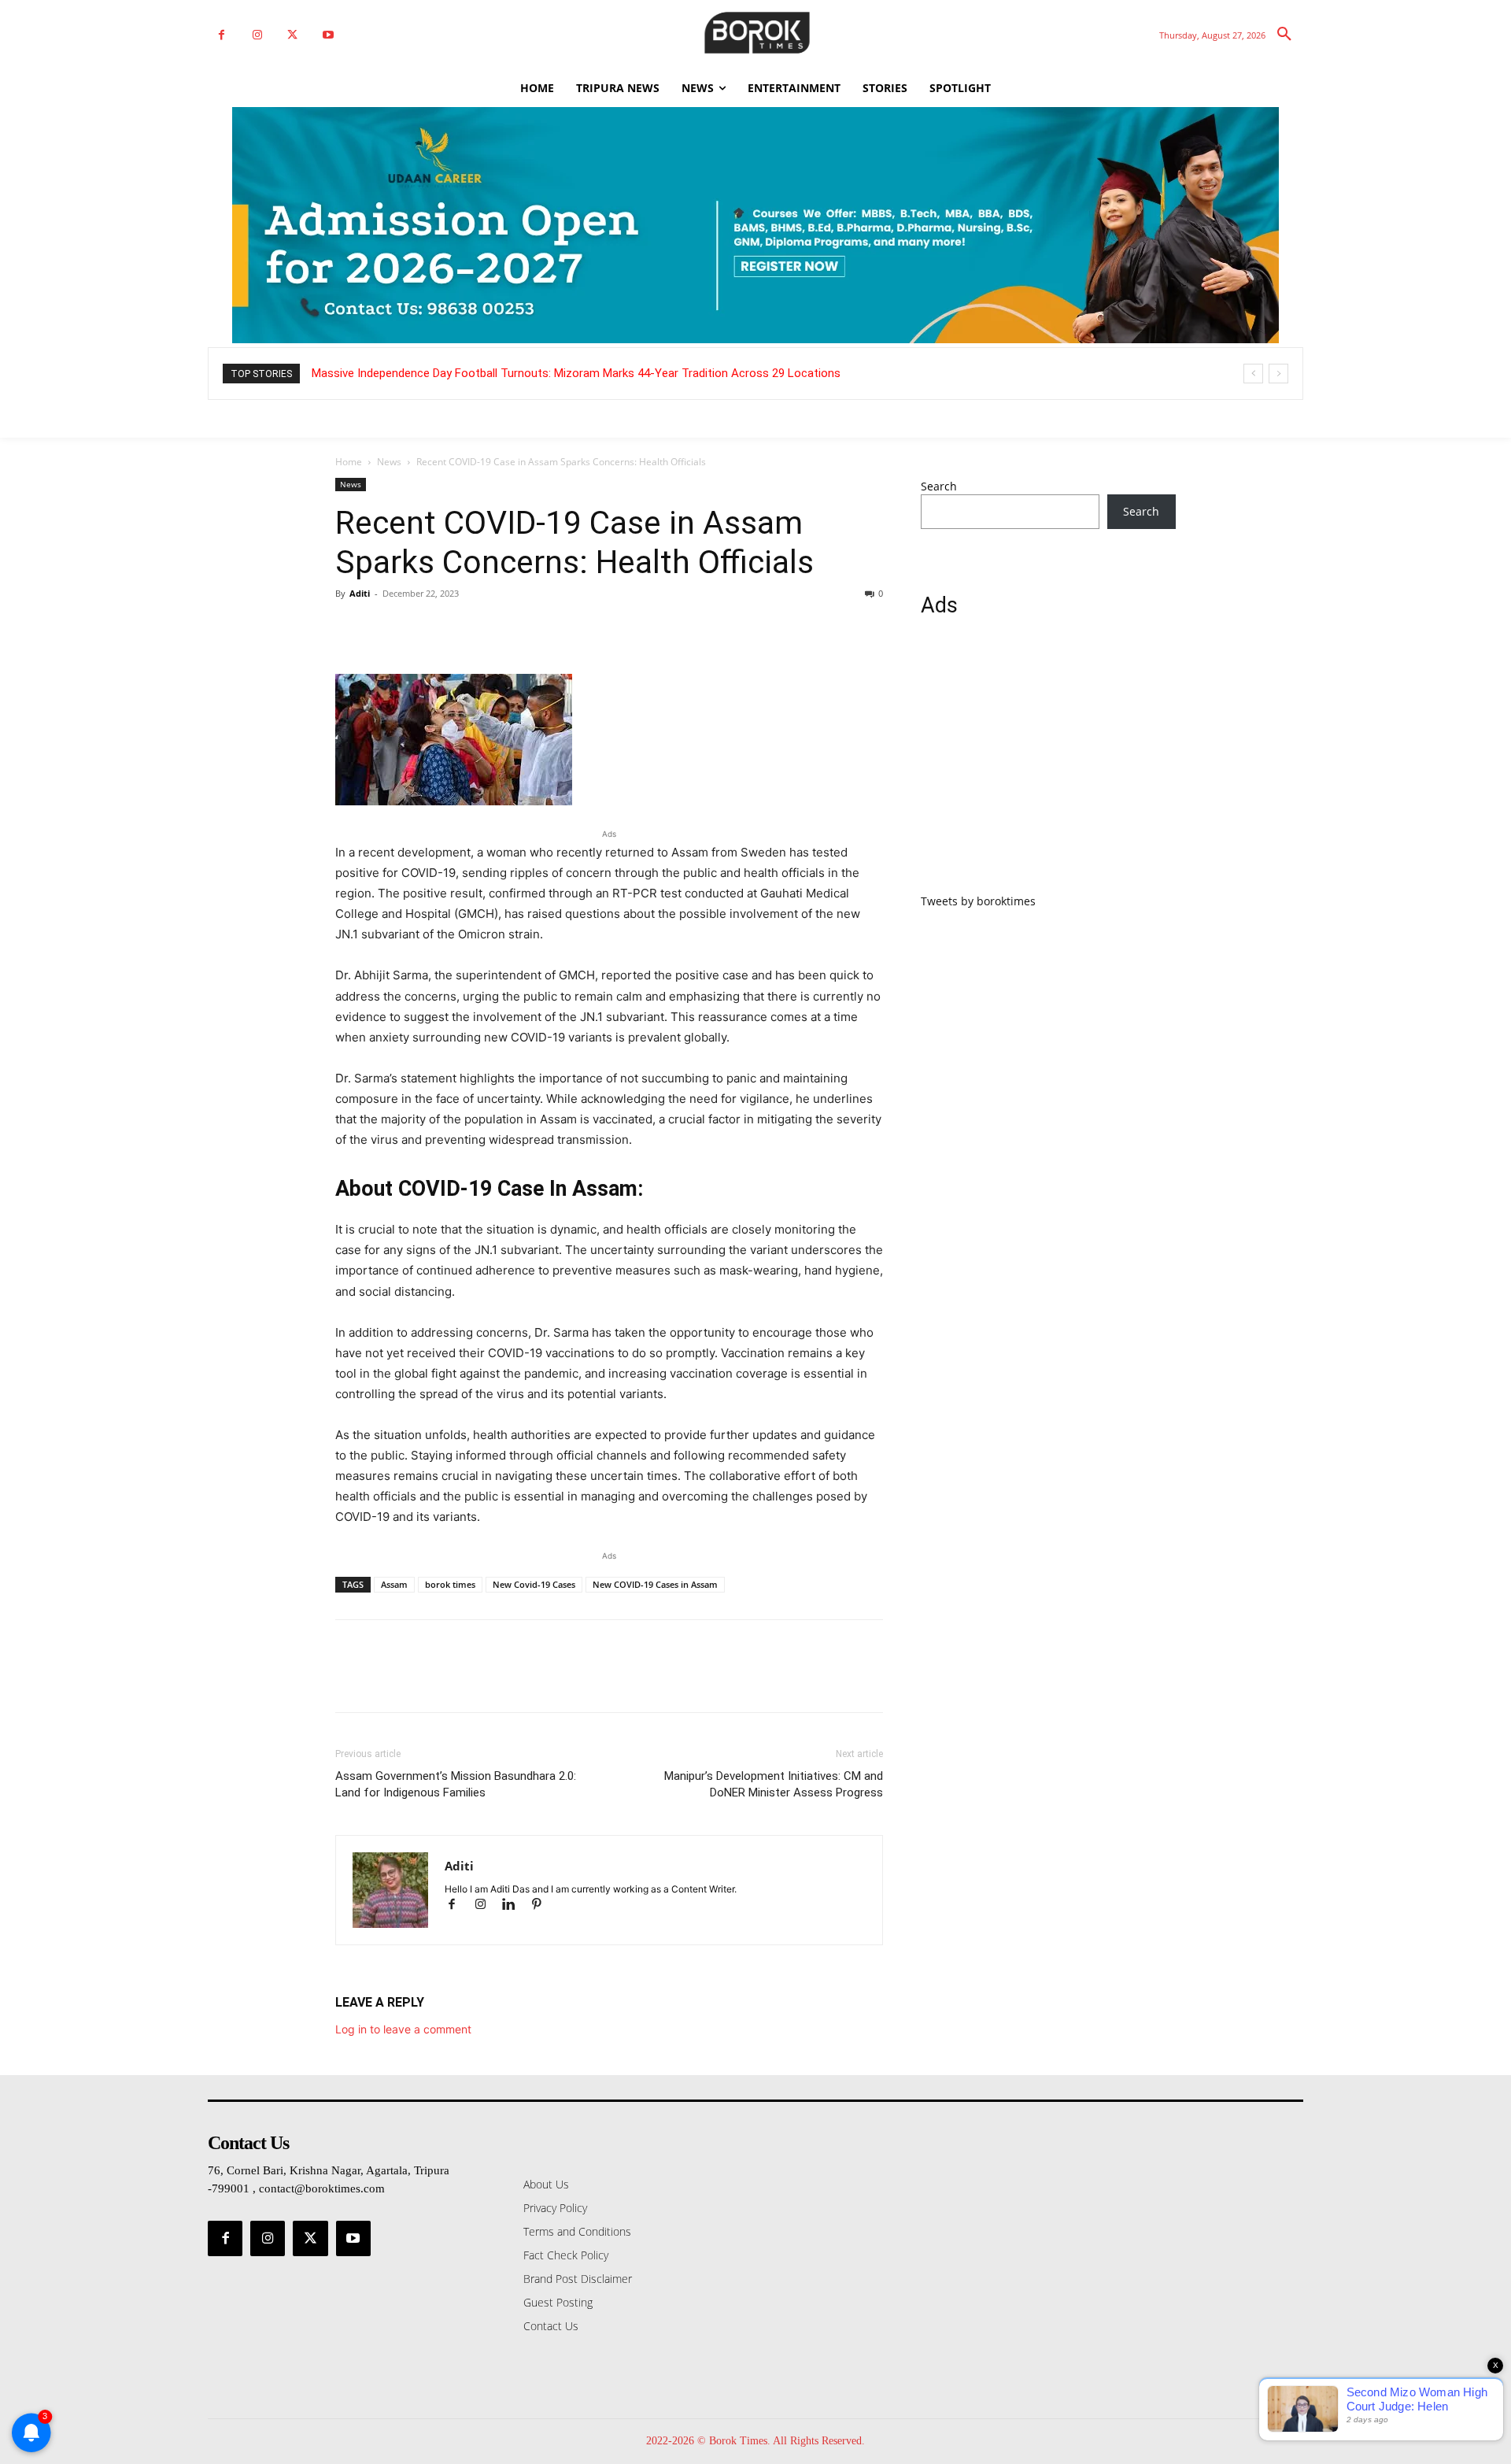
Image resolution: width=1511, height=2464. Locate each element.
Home (349, 462)
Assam (394, 1584)
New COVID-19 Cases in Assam (655, 1584)
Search (939, 486)
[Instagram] (257, 35)
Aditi (360, 593)
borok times (450, 1584)
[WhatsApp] (460, 629)
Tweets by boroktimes (978, 901)
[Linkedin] (515, 1905)
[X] (292, 35)
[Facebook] (222, 35)
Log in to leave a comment (403, 2029)
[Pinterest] (423, 629)
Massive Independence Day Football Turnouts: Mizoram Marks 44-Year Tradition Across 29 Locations (576, 373)
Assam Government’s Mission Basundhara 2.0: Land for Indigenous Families (456, 1784)
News (389, 462)
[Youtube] (328, 35)
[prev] (1253, 374)
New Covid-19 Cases (534, 1584)
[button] (1284, 35)
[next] (1278, 374)
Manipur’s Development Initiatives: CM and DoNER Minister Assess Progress (774, 1784)
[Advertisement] (1048, 764)
